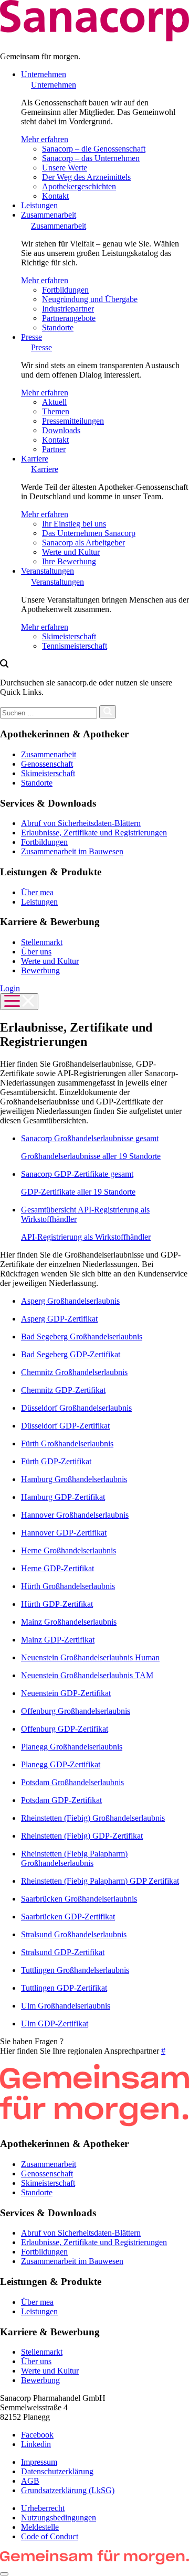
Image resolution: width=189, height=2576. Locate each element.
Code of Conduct (50, 2536)
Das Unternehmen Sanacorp (89, 533)
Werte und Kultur (71, 552)
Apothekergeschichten (79, 186)
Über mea (37, 892)
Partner (54, 449)
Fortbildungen (65, 290)
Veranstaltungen (48, 571)
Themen (56, 411)
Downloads (61, 430)
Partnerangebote (69, 318)
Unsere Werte (65, 168)
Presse (31, 337)
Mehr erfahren (45, 139)
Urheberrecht (43, 2508)
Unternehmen (44, 74)
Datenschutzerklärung (57, 2471)
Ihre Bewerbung (69, 561)
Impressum (39, 2462)
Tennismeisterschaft (75, 646)
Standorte (58, 328)
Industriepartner (68, 309)
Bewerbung (40, 970)
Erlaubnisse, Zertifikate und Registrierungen (94, 833)
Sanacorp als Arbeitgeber (83, 543)
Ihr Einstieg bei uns (74, 524)
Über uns (36, 952)
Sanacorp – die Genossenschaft (94, 149)
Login (10, 988)
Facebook (37, 2435)
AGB (30, 2481)
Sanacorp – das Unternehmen (91, 158)
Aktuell (54, 402)
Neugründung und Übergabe (90, 299)
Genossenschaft (47, 764)
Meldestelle (40, 2527)
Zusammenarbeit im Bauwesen (72, 851)
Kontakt (55, 196)
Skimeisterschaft (69, 636)
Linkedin (36, 2444)
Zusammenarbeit (49, 215)
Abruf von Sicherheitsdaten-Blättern (81, 823)
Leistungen (39, 205)
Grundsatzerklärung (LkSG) (68, 2490)
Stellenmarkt (42, 942)
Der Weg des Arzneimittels (86, 177)
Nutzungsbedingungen (59, 2518)
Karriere (35, 459)
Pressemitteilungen (73, 421)
